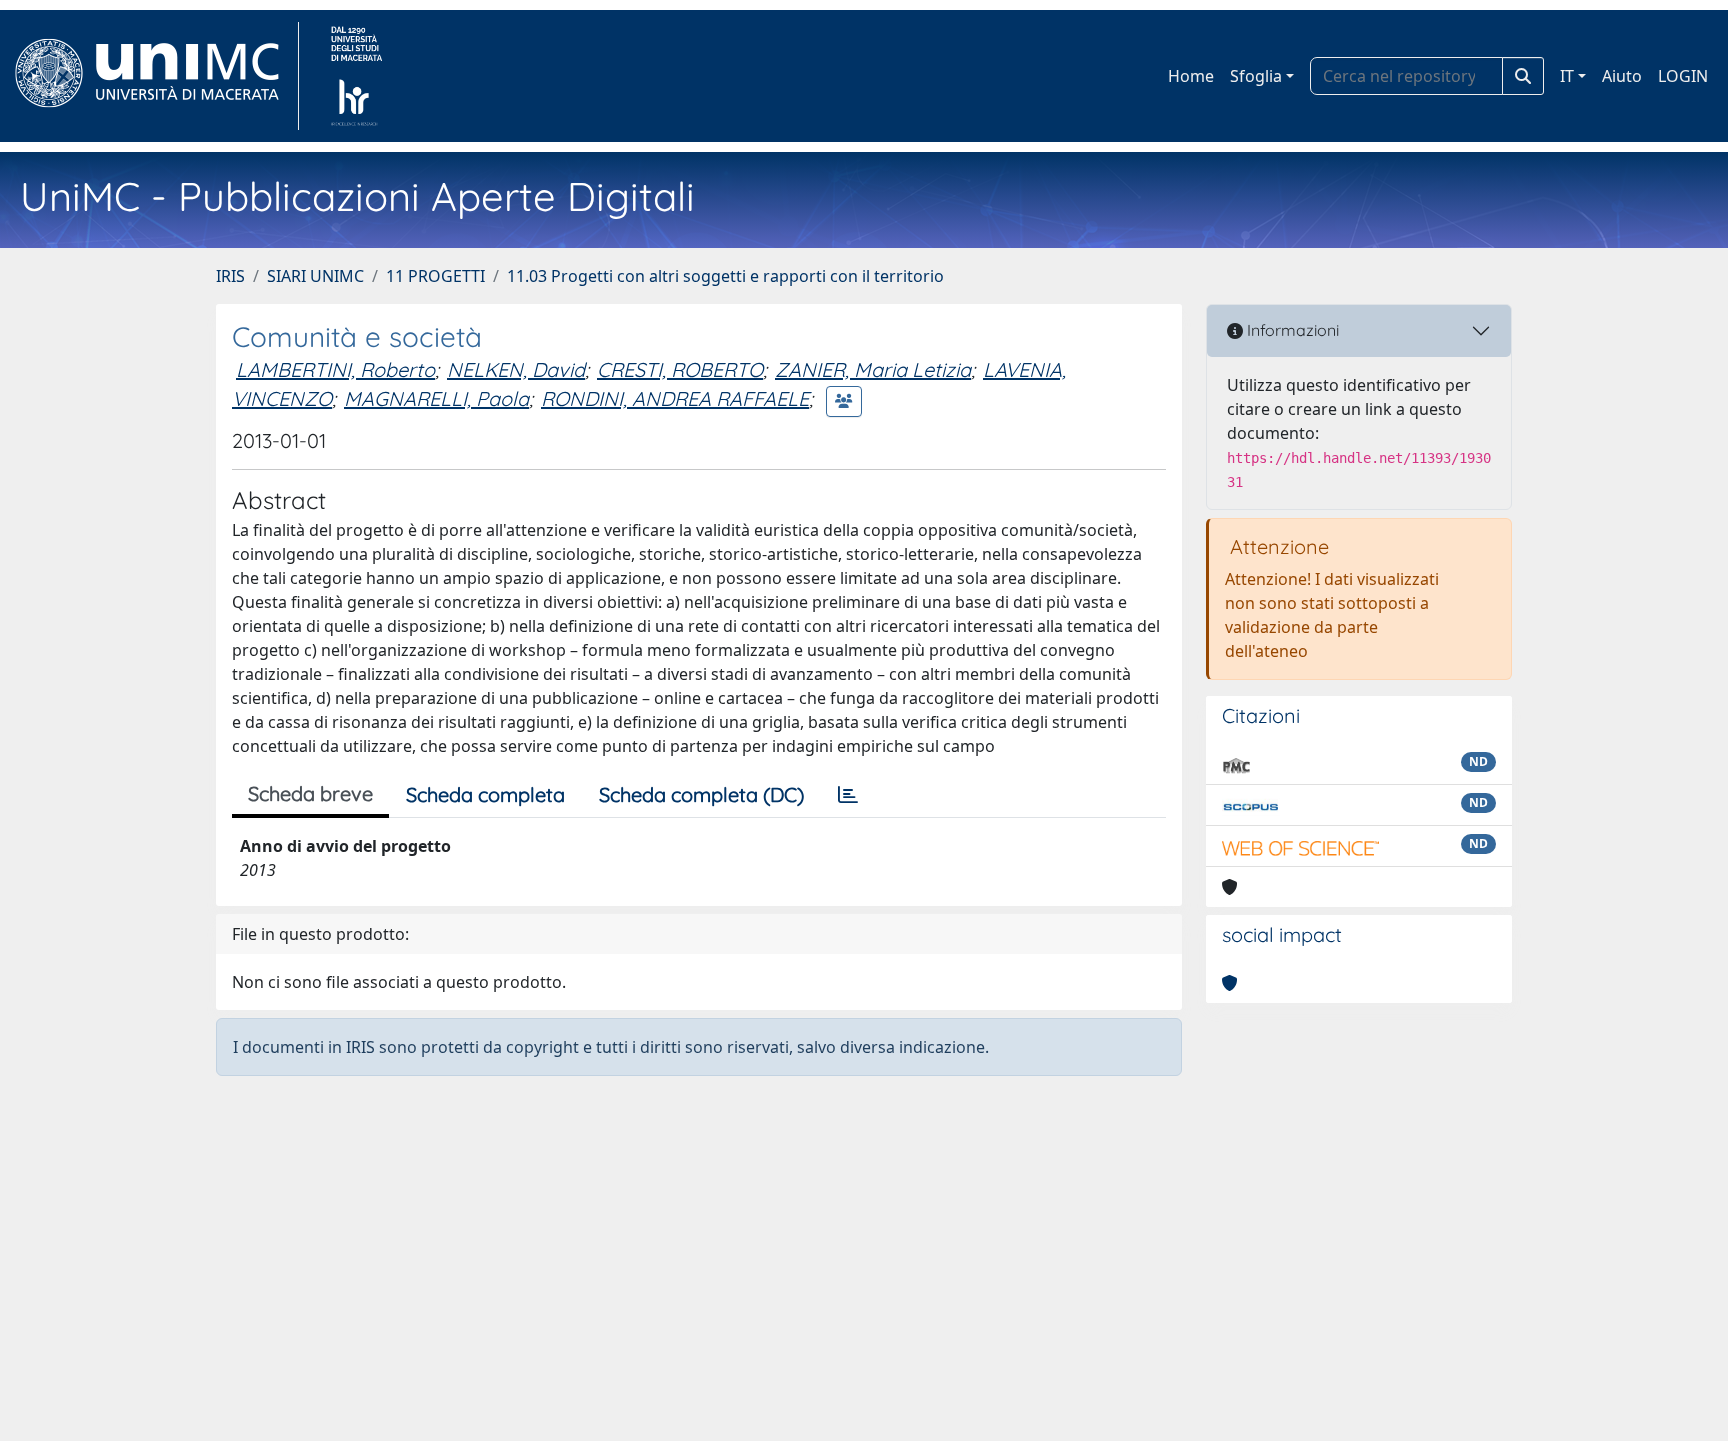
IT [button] (1567, 76)
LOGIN (1683, 76)
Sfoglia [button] (1256, 76)
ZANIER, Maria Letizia (873, 369)
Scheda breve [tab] (310, 793)
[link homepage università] (356, 76)
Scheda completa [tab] (485, 794)
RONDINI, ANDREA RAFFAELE (675, 398)
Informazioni (1291, 330)
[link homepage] (155, 76)
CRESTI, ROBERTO (680, 369)
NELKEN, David (516, 369)
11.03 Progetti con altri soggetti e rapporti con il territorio (725, 276)
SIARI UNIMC (315, 276)
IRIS (230, 276)
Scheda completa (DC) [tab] (701, 794)
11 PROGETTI (435, 276)
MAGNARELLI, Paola (436, 398)
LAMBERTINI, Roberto (335, 369)
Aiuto (1622, 76)
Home (1191, 76)
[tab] (848, 795)
